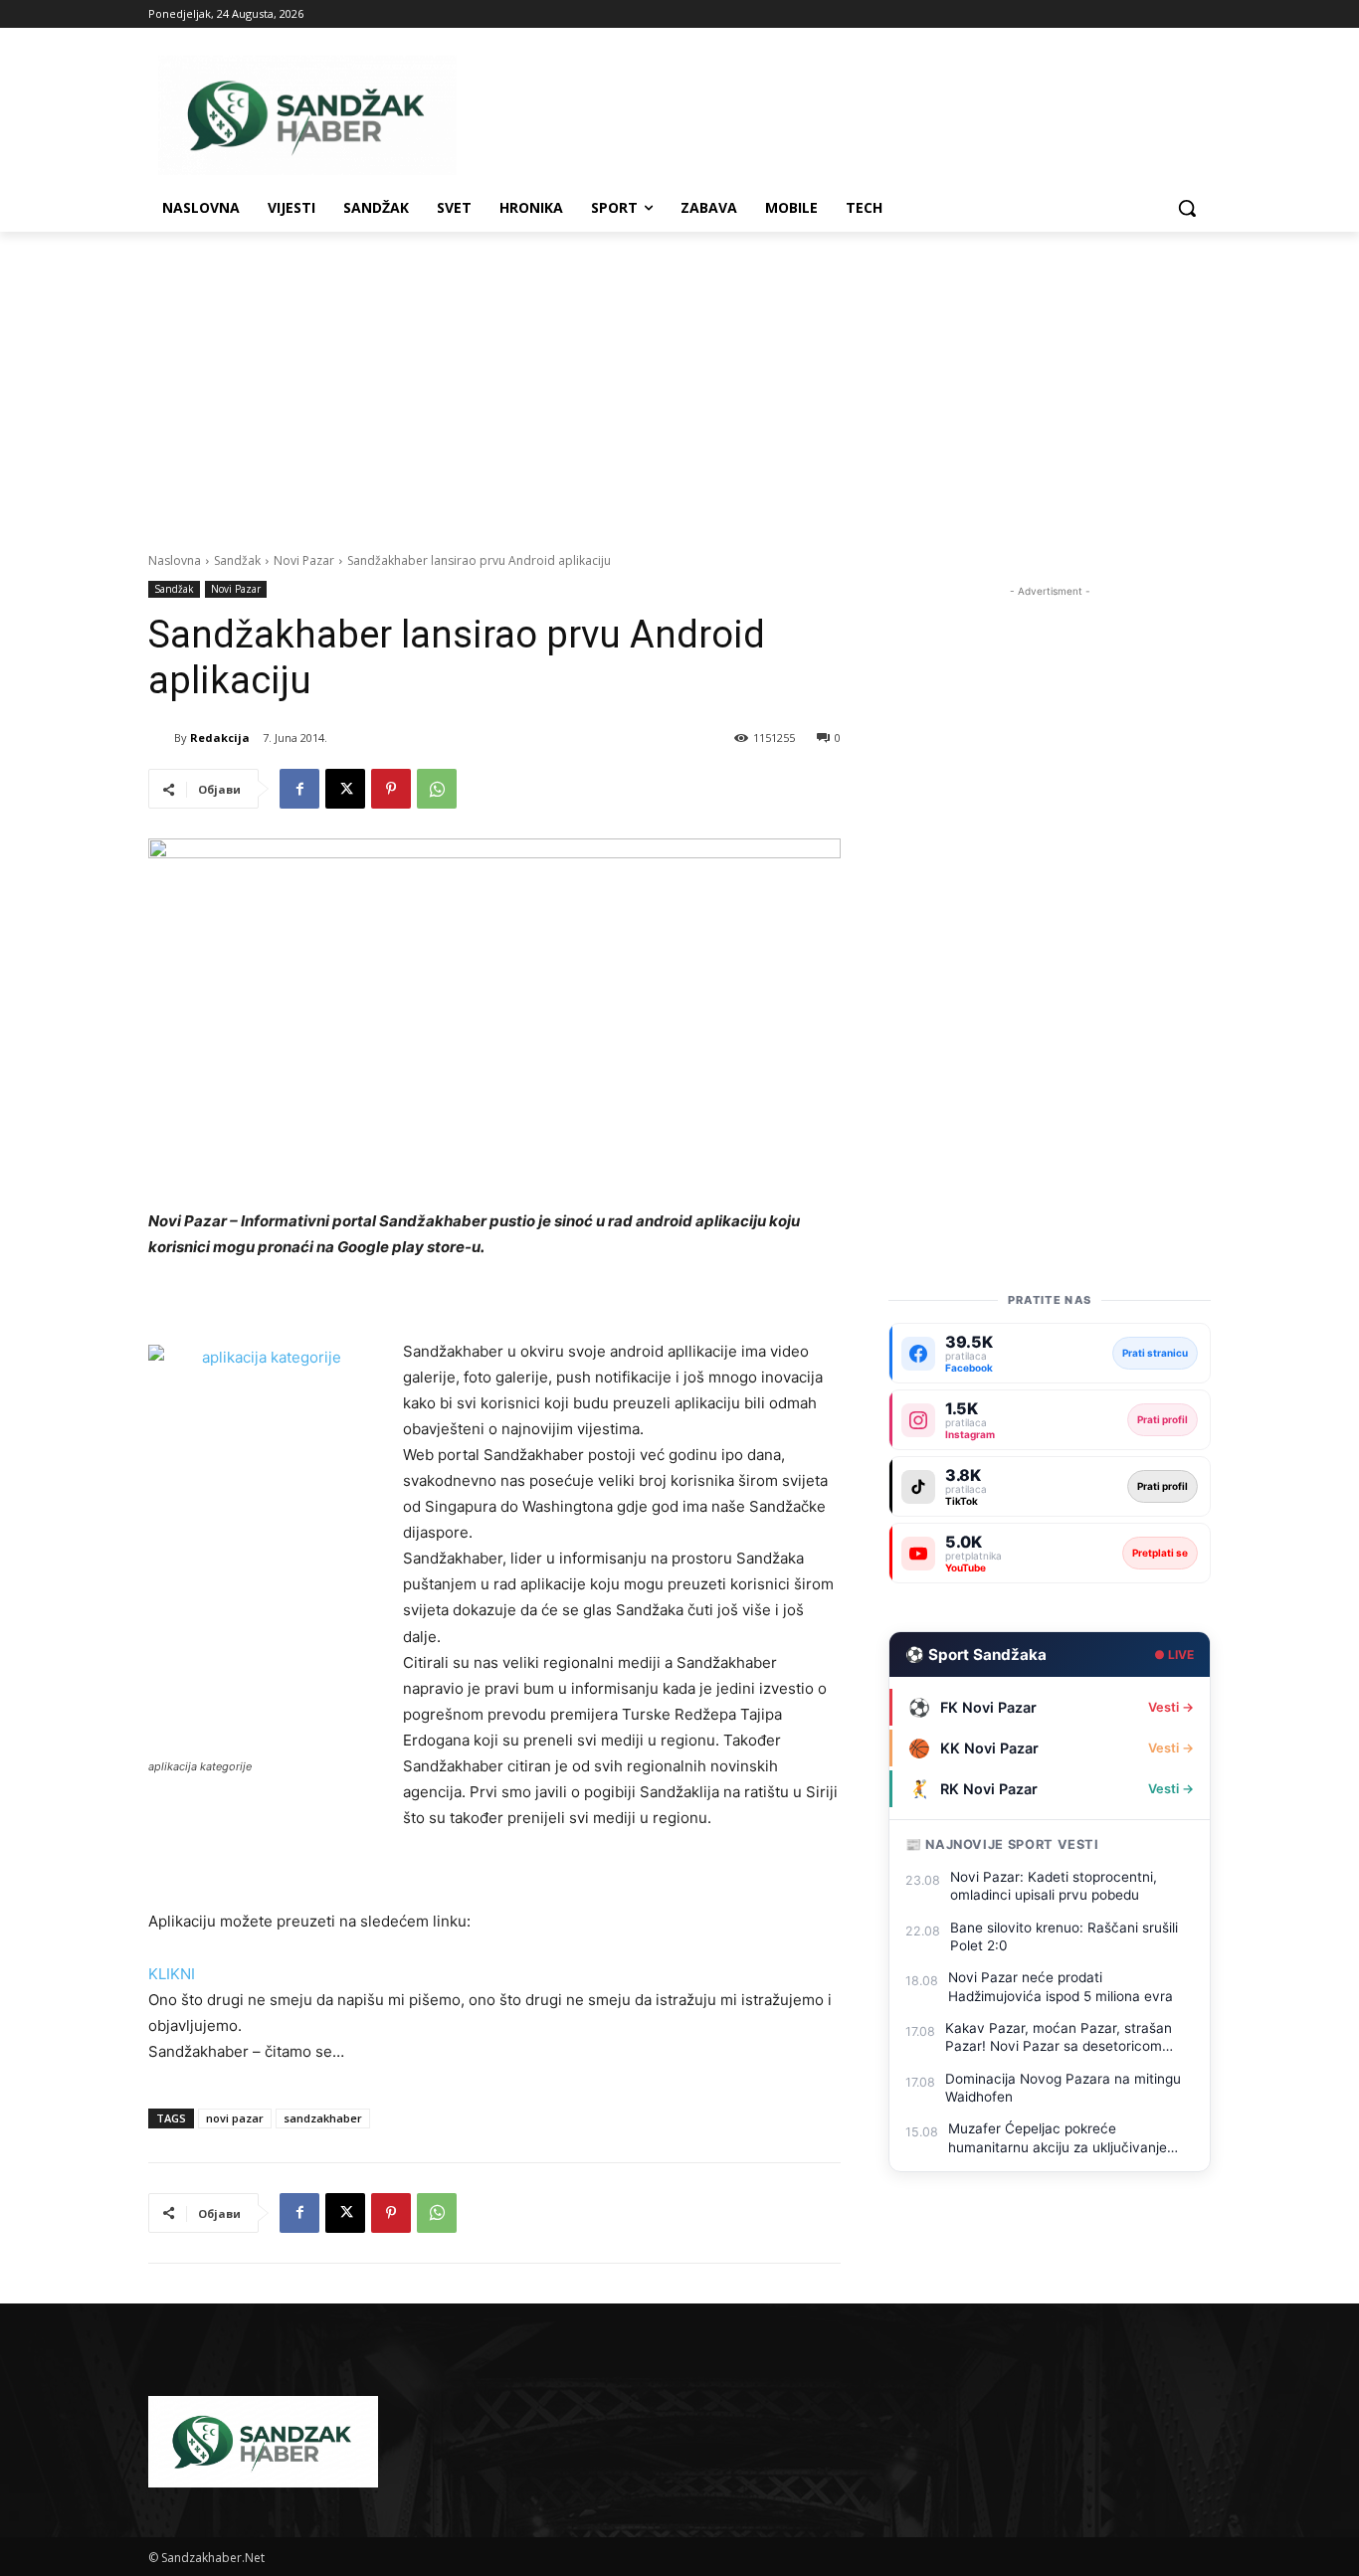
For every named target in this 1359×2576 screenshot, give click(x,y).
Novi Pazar (304, 560)
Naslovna (175, 560)
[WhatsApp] (437, 789)
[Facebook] (299, 789)
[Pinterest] (391, 789)
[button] (1187, 208)
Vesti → (1171, 1707)
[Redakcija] (161, 738)
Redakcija (220, 737)
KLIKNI (172, 1974)
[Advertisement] (679, 381)
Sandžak (237, 560)
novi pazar (235, 2118)
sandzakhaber (323, 2118)
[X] (345, 789)
